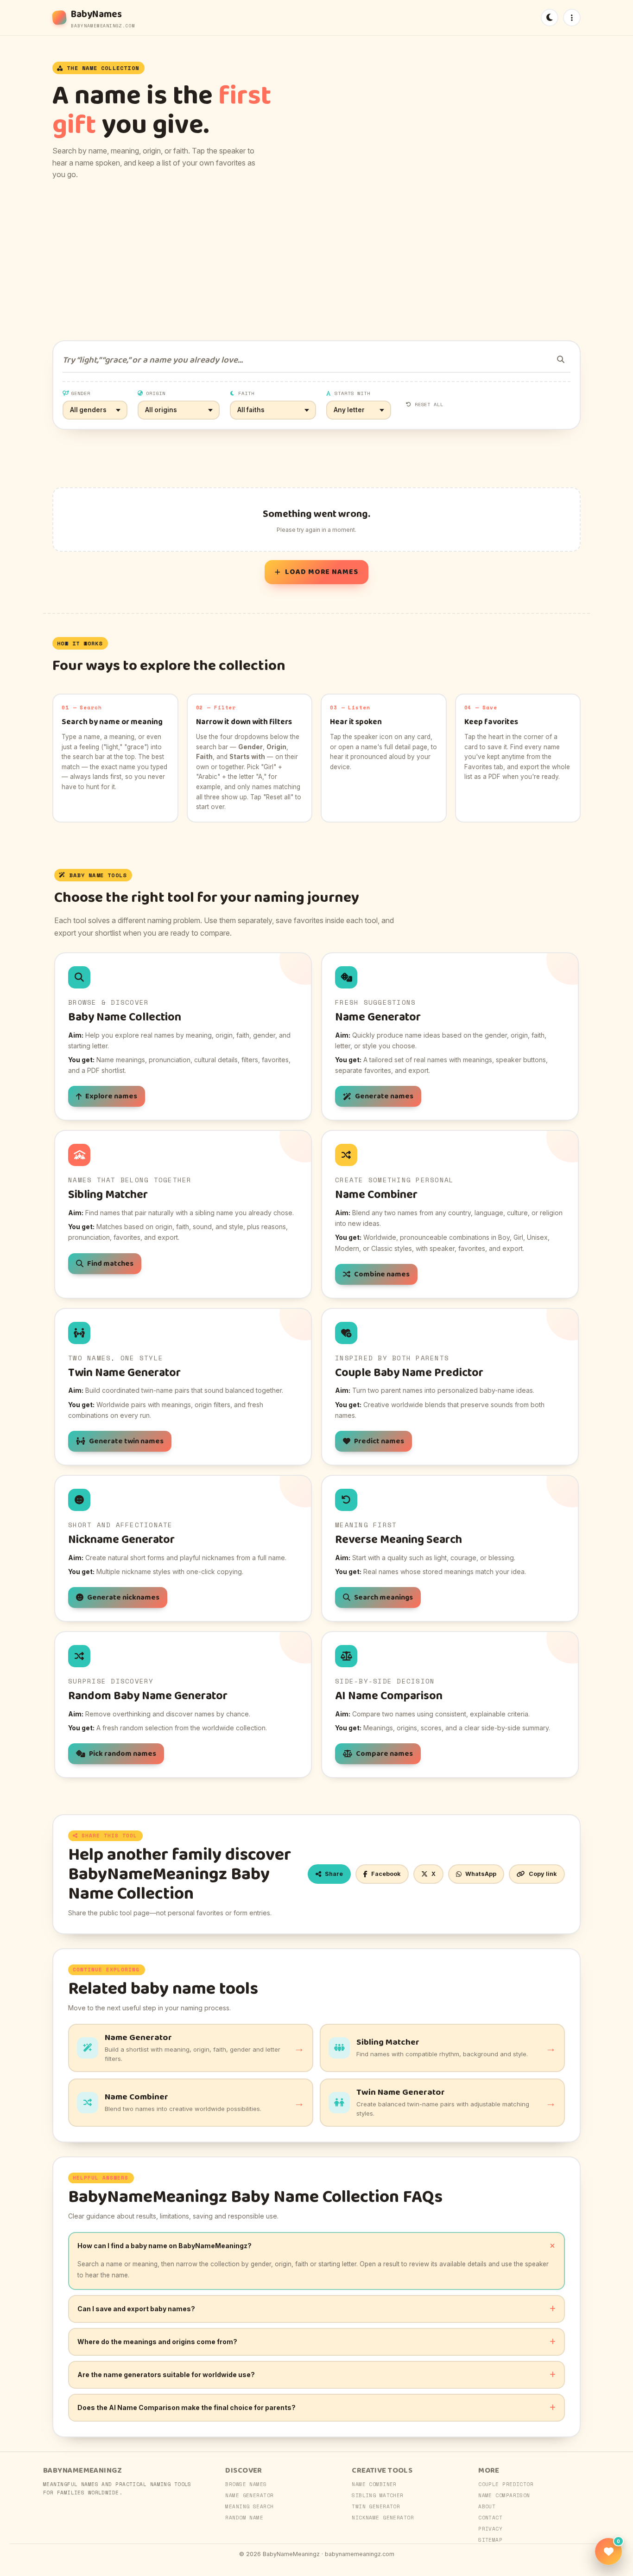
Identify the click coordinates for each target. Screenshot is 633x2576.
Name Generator (249, 2495)
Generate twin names (126, 1441)
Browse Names (246, 2484)
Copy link (543, 1874)
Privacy (490, 2529)
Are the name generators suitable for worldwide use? (166, 2375)
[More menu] (572, 18)
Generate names (384, 1096)
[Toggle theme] (550, 18)
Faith (246, 393)
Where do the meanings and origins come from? (157, 2342)
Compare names (384, 1754)
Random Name (244, 2518)
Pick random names (123, 1754)
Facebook (386, 1874)
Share (334, 1874)
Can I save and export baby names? (136, 2309)
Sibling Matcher (378, 2495)
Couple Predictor (506, 2484)
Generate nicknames (123, 1597)
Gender (81, 393)
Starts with (353, 393)
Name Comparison (504, 2495)
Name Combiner (374, 2484)
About (487, 2506)
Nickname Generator (383, 2518)
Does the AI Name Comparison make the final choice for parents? (187, 2407)
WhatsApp (481, 1874)
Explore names (111, 1096)
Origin (156, 393)
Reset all (429, 404)
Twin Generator (376, 2506)
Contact (490, 2518)
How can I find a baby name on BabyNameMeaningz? (165, 2246)
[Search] (561, 359)
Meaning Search (249, 2506)
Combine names (382, 1274)
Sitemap (490, 2540)
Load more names (322, 572)
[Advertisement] (316, 261)
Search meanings (383, 1597)
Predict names (379, 1441)
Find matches (110, 1264)
